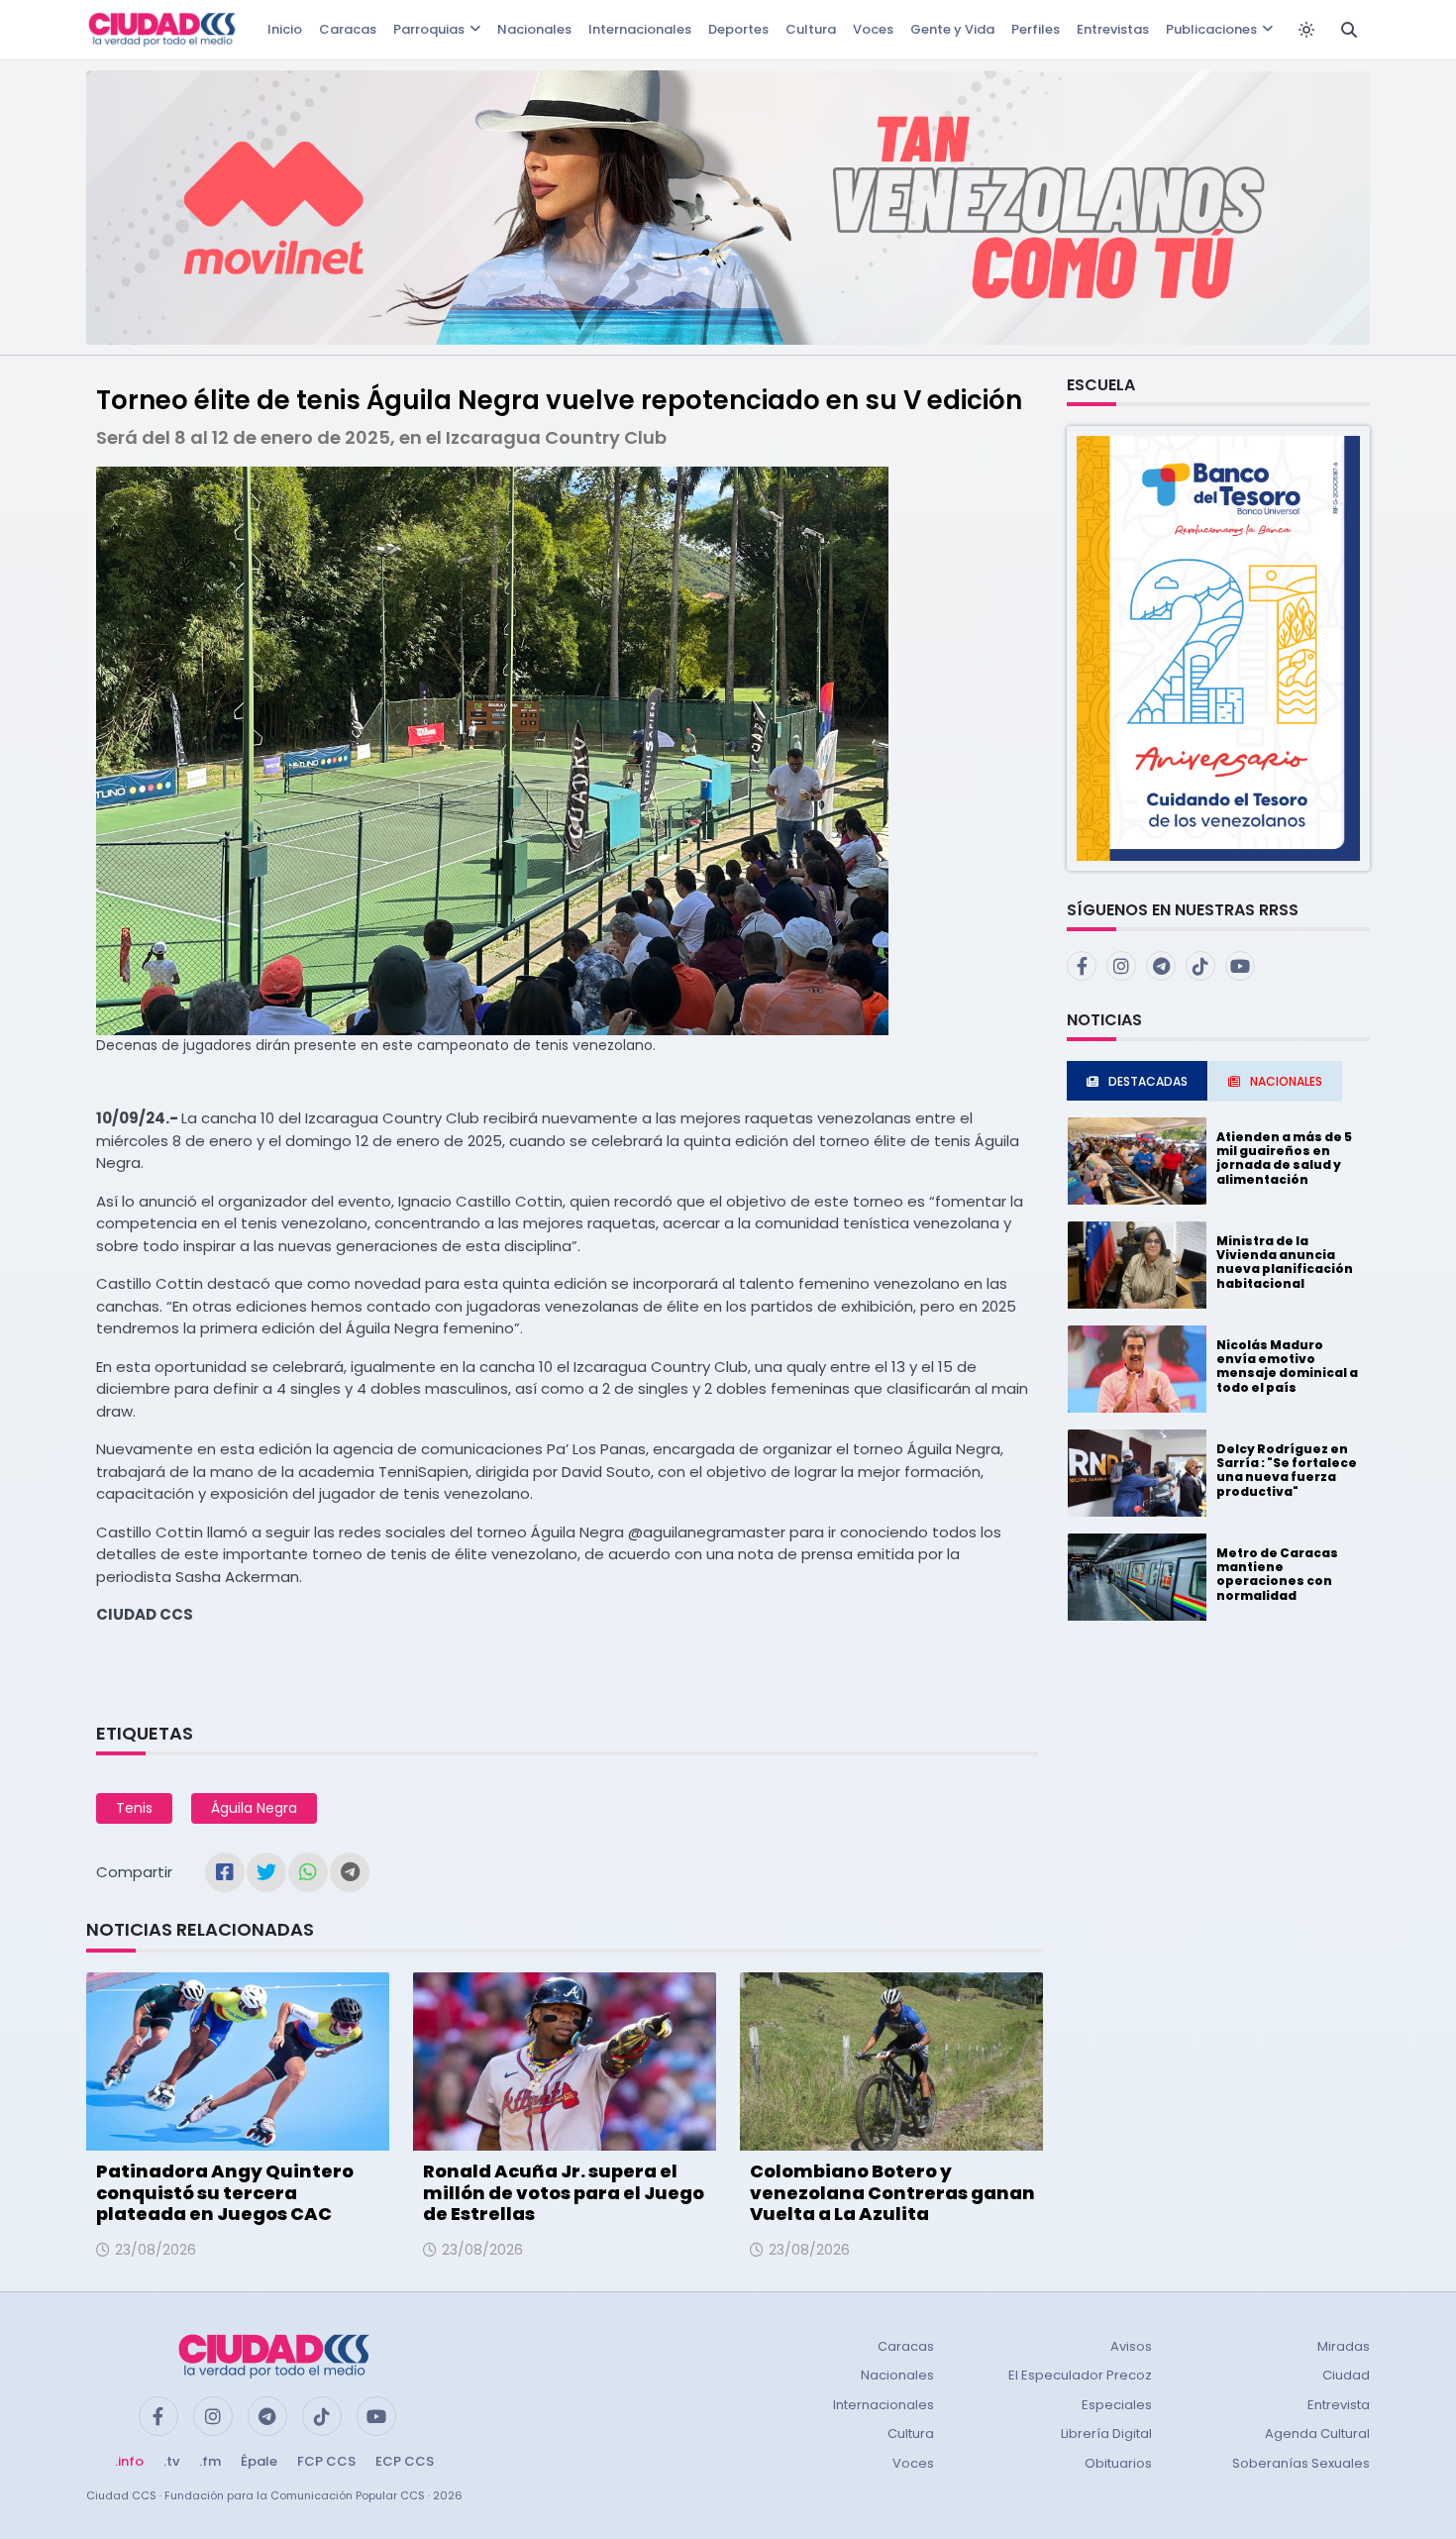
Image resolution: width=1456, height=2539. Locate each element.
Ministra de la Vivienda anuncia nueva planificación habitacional (1285, 1262)
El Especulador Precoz (1080, 2375)
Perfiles (1036, 29)
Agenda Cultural (1317, 2433)
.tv (171, 2461)
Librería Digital (1106, 2433)
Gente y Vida (952, 29)
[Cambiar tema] (1306, 30)
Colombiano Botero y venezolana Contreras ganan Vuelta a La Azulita (892, 2192)
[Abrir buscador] (1349, 30)
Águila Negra (254, 1808)
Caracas (348, 29)
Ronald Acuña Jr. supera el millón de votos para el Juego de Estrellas (564, 2192)
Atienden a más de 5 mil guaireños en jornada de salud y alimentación (1284, 1158)
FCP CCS (326, 2461)
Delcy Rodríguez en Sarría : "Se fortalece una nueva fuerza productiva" (1287, 1470)
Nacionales (534, 29)
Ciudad (1346, 2375)
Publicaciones (1211, 29)
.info (129, 2461)
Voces (873, 29)
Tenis (134, 1808)
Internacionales (640, 29)
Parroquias (429, 29)
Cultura (811, 29)
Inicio (285, 29)
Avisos (1131, 2346)
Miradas (1344, 2346)
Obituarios (1118, 2463)
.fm (210, 2461)
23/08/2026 (156, 2250)
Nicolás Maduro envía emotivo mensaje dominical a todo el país (1287, 1366)
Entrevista (1339, 2405)
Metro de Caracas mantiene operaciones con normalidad (1277, 1574)
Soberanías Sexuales (1301, 2463)
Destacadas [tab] (1148, 1081)
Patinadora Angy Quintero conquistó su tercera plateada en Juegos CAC (225, 2192)
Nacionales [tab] (1286, 1081)
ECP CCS (405, 2461)
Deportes (738, 29)
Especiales (1117, 2405)
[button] (1218, 647)
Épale (259, 2461)
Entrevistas (1113, 29)
